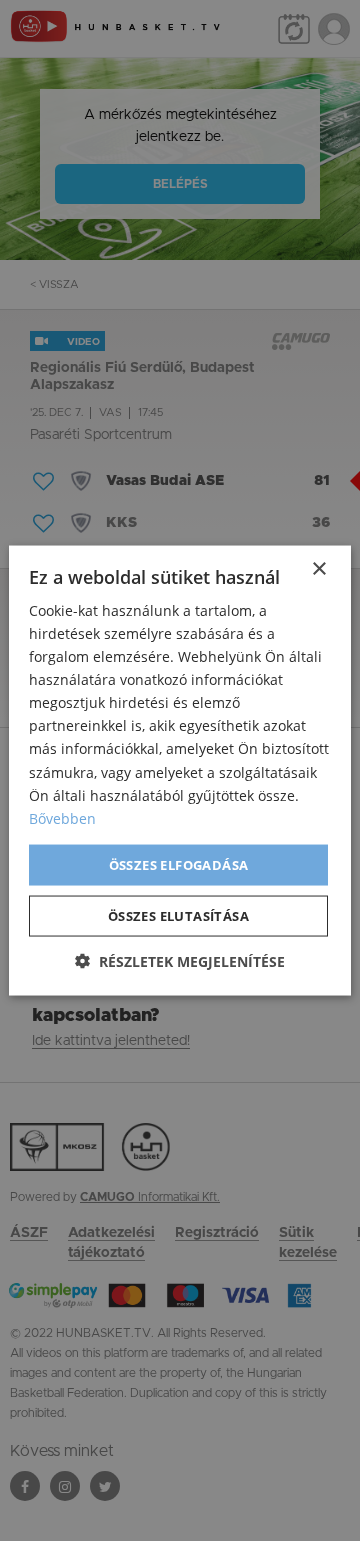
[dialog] (180, 770)
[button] (180, 961)
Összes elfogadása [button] (179, 864)
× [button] (318, 568)
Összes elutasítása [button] (178, 916)
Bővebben (62, 817)
